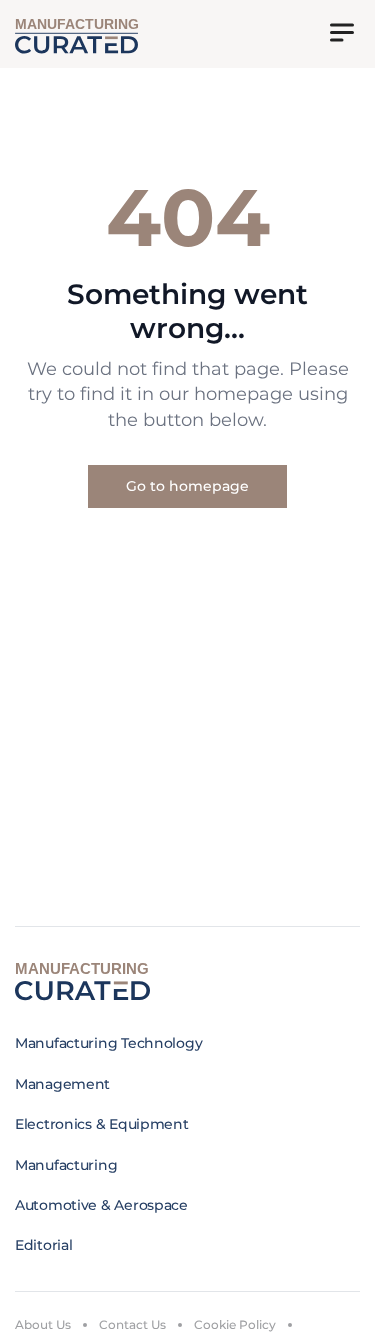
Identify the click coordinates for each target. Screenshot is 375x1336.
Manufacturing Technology (108, 1043)
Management (62, 1084)
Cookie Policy (235, 1324)
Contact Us (132, 1324)
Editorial (43, 1245)
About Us (43, 1324)
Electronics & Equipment (102, 1124)
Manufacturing (66, 1165)
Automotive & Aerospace (101, 1205)
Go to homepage (187, 486)
